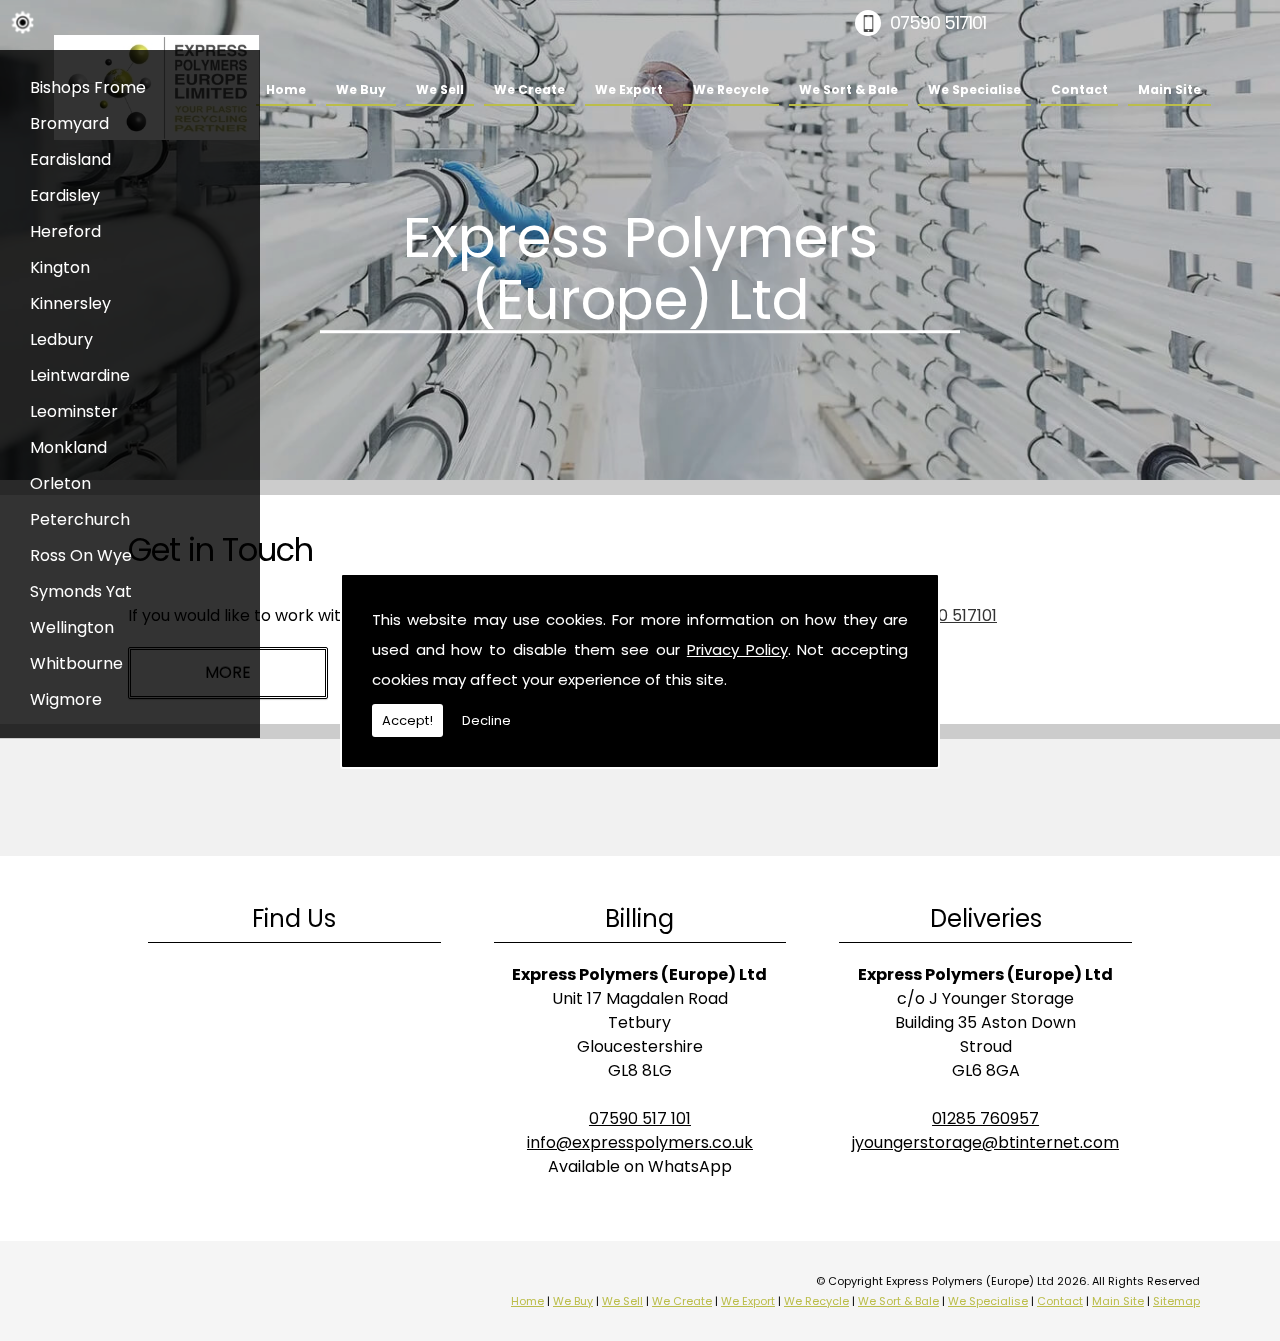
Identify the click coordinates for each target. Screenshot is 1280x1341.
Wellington (72, 627)
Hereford (65, 231)
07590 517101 (938, 23)
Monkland (68, 447)
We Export (629, 89)
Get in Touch (220, 549)
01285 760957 (985, 1118)
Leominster (74, 411)
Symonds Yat (81, 591)
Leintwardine (80, 375)
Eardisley (65, 195)
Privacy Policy (737, 649)
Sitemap (1176, 1301)
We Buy (361, 89)
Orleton (60, 483)
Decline (486, 720)
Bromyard (69, 123)
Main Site (1169, 89)
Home (286, 89)
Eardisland (70, 159)
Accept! (407, 720)
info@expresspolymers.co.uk (640, 1142)
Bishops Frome (88, 87)
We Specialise (974, 89)
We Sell (440, 89)
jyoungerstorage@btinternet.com (985, 1142)
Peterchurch (80, 519)
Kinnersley (70, 303)
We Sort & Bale (848, 89)
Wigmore (66, 699)
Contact (1079, 89)
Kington (60, 267)
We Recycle (731, 89)
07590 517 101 (640, 1118)
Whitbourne (76, 663)
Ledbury (61, 339)
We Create (529, 89)
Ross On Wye (81, 555)
